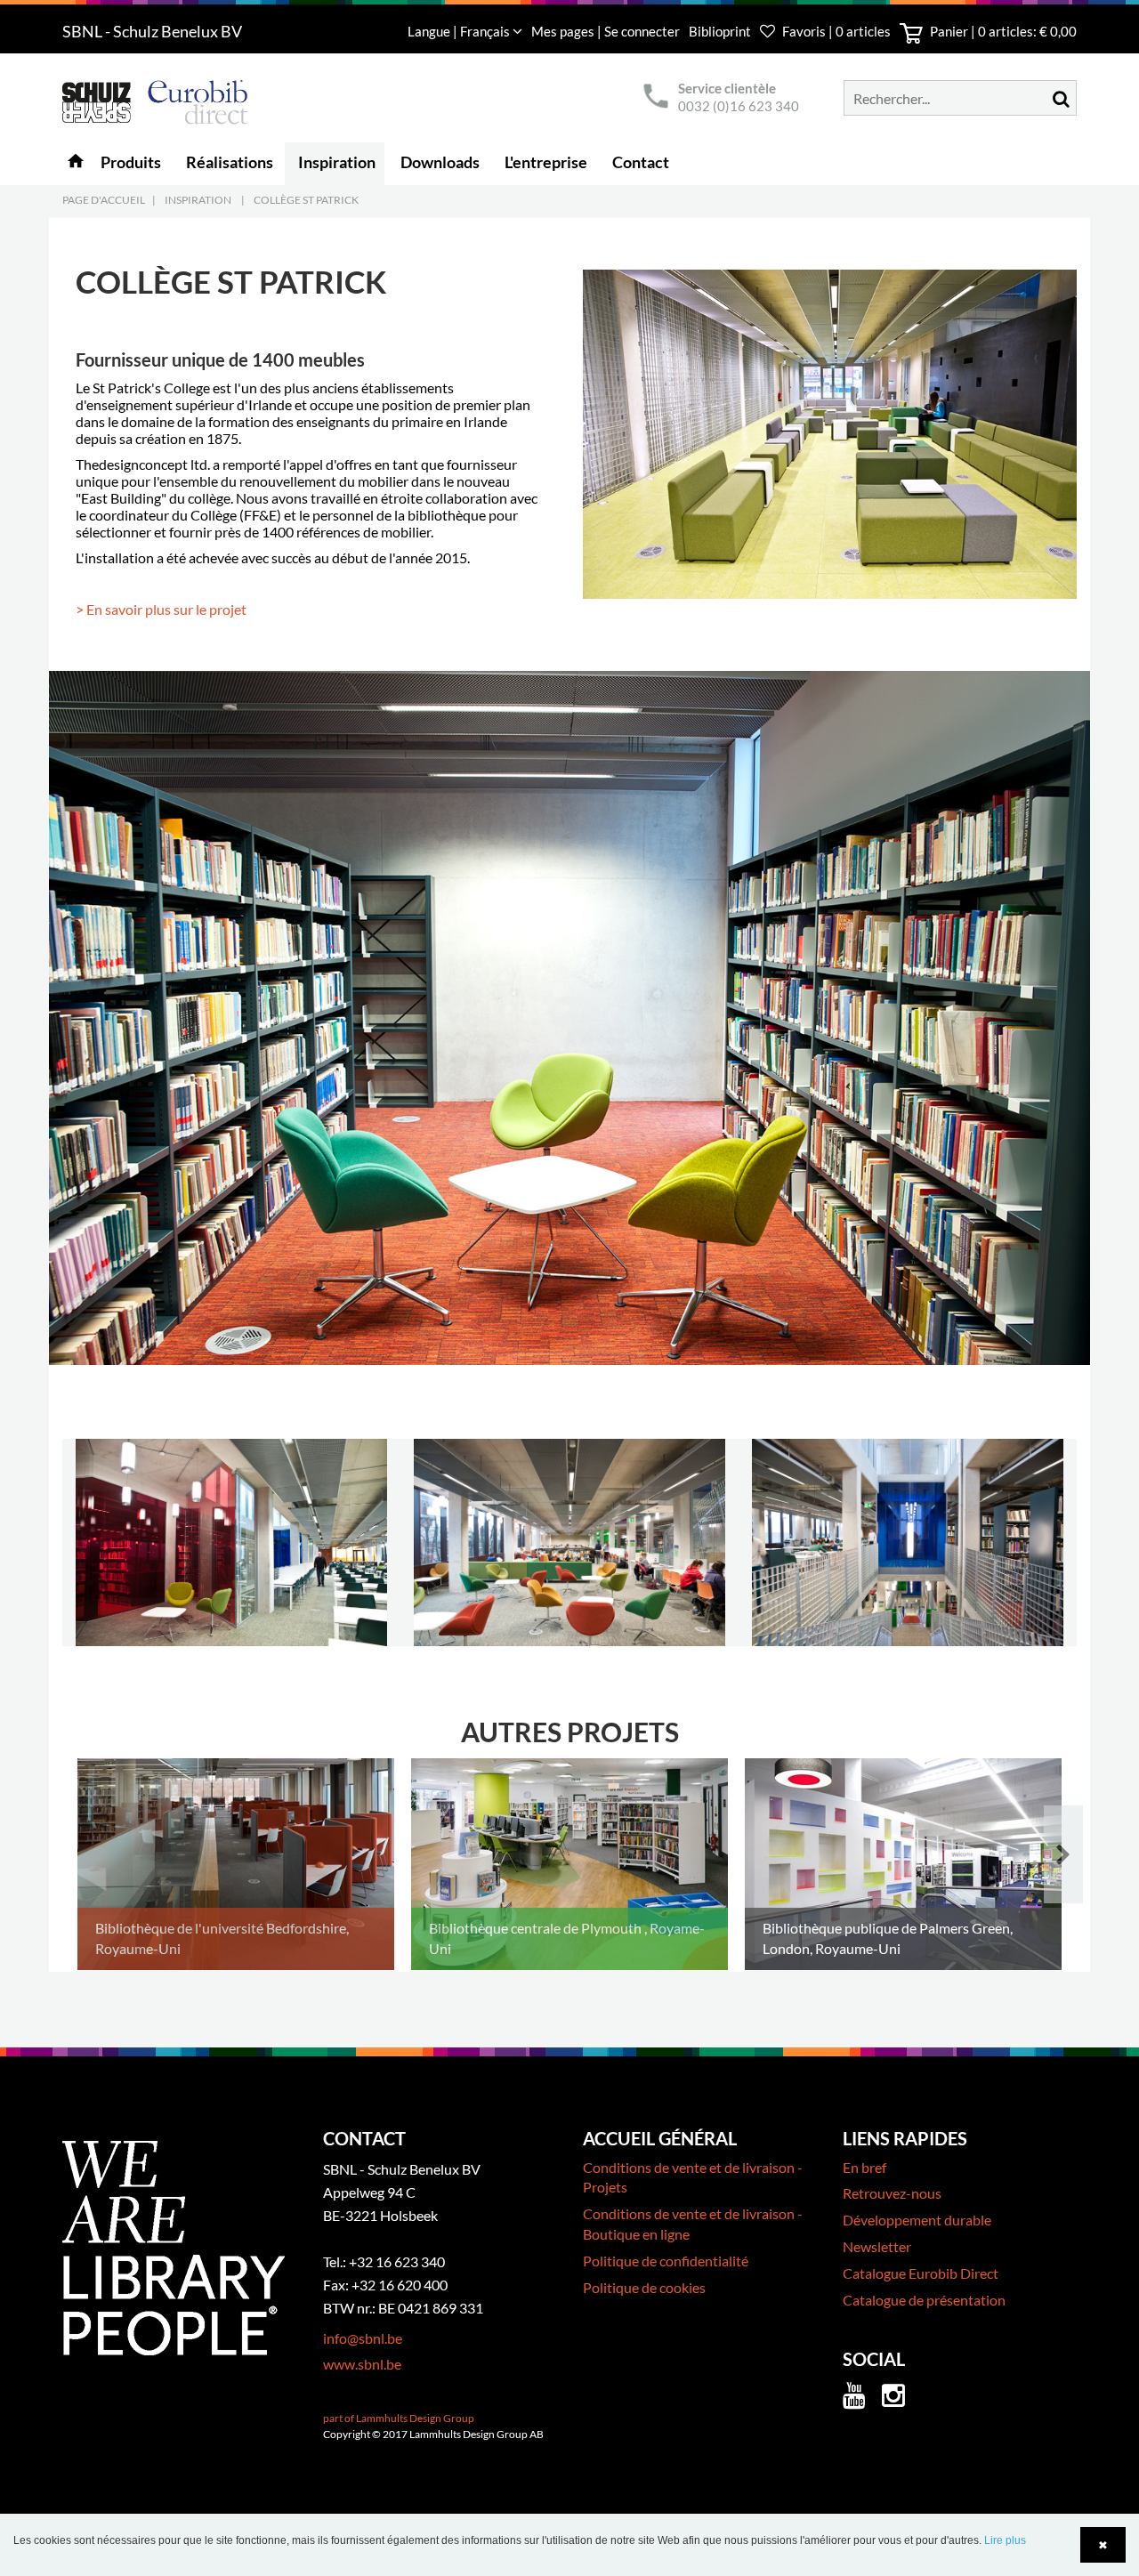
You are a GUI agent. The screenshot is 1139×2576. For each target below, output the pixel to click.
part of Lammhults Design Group (399, 2418)
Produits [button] (131, 162)
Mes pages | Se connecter (607, 31)
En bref (864, 2167)
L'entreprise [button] (546, 162)
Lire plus (1005, 2540)
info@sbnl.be (363, 2338)
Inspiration (198, 200)
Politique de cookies (644, 2287)
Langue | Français (460, 31)
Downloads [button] (440, 162)
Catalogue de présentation (924, 2300)
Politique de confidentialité (666, 2261)
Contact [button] (641, 162)
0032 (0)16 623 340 (739, 106)
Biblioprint (720, 31)
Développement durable (917, 2220)
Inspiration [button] (337, 162)
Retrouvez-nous (892, 2193)
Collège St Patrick (306, 200)
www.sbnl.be (362, 2364)
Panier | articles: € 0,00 (1002, 31)
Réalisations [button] (230, 162)
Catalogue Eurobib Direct (921, 2273)
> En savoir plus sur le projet (161, 609)
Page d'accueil (104, 200)
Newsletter (877, 2246)
